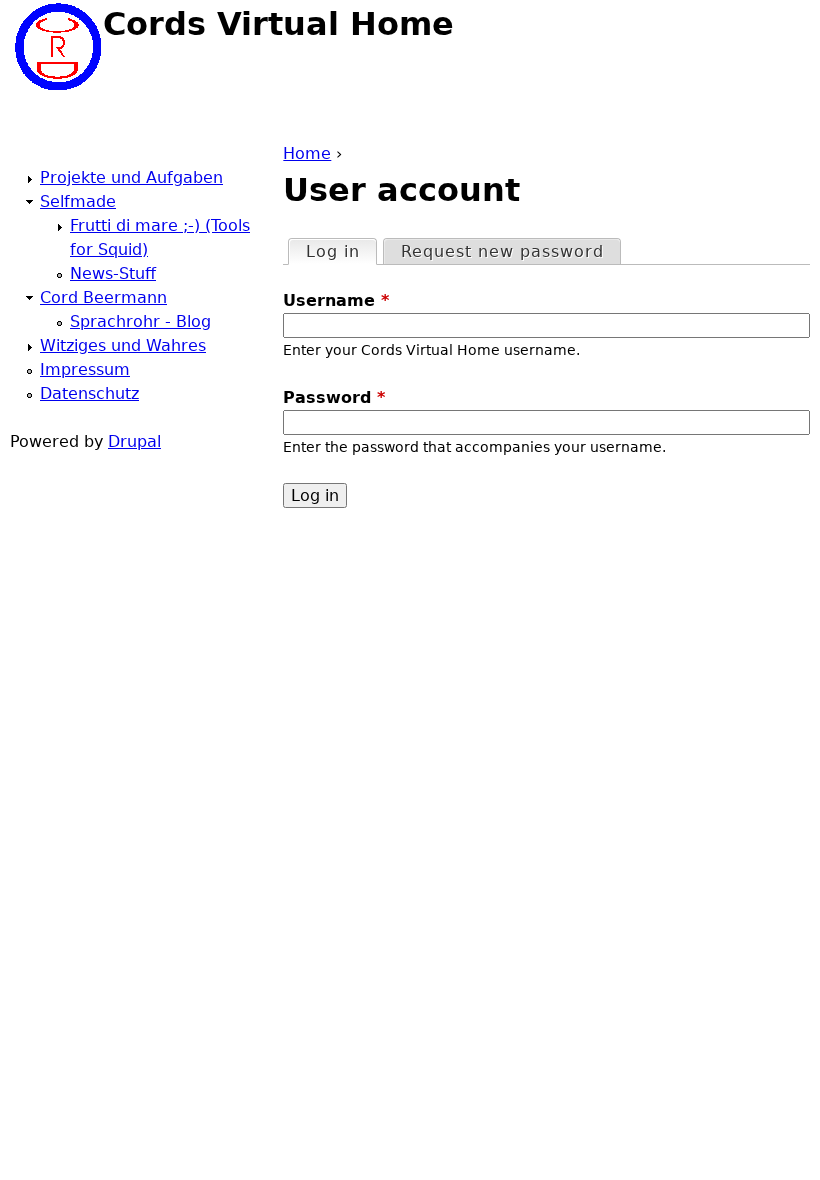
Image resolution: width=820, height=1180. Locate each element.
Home (307, 153)
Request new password (502, 251)
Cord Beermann (103, 297)
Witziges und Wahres (123, 345)
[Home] (56, 47)
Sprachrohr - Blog (140, 321)
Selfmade (78, 201)
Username (336, 300)
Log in (341, 251)
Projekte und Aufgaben (131, 177)
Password (334, 397)
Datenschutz (89, 393)
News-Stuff (113, 273)
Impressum (85, 369)
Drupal (134, 441)
